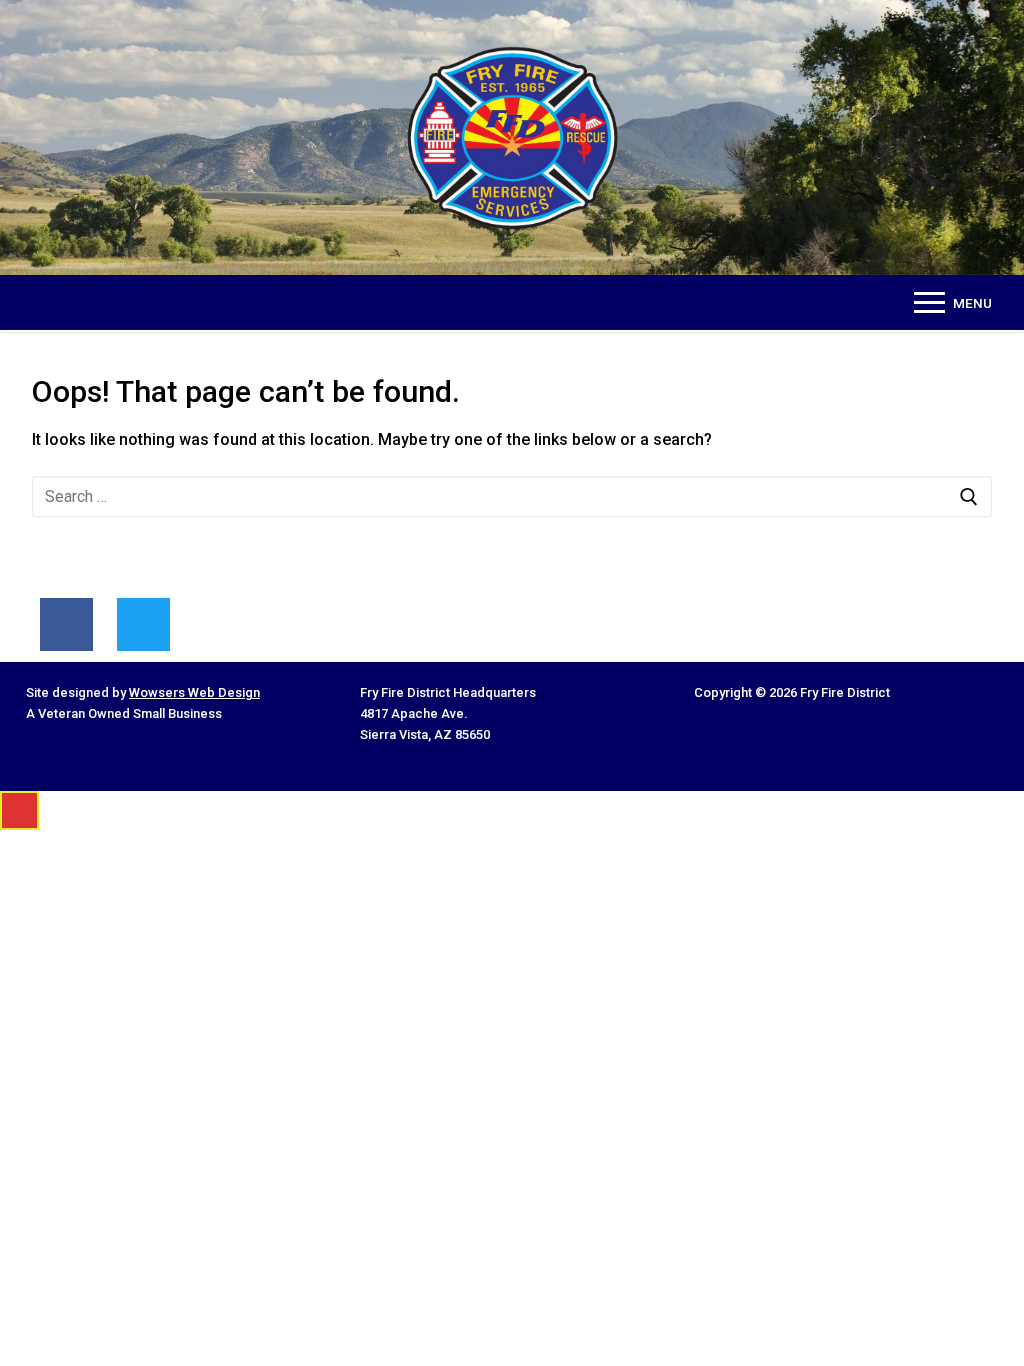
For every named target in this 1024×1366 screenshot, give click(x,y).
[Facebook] (66, 624)
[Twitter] (143, 624)
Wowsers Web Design (194, 692)
